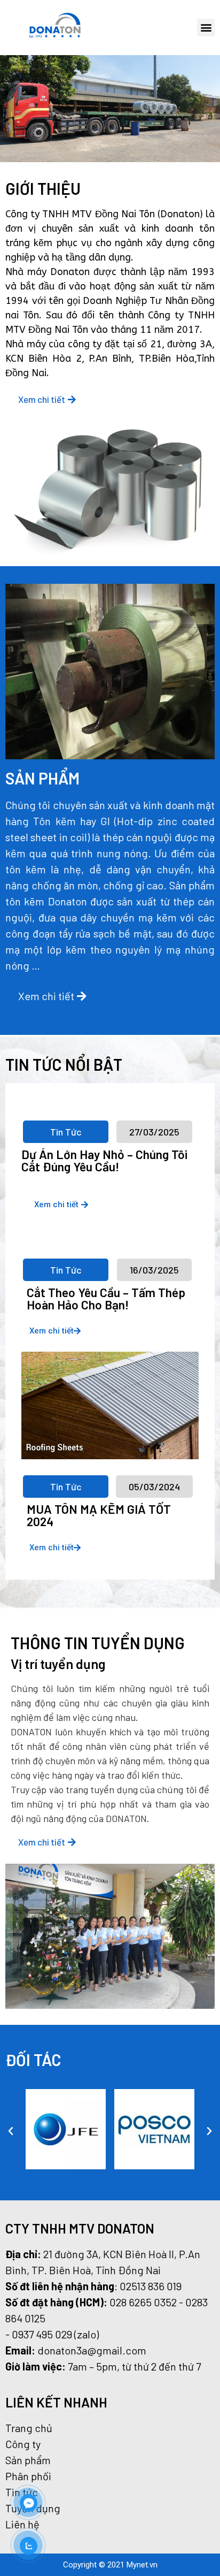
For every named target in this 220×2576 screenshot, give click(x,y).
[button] (206, 28)
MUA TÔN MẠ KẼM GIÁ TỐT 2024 (99, 1515)
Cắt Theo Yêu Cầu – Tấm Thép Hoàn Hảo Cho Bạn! (106, 1298)
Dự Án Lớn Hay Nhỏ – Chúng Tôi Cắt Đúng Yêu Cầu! (104, 1160)
